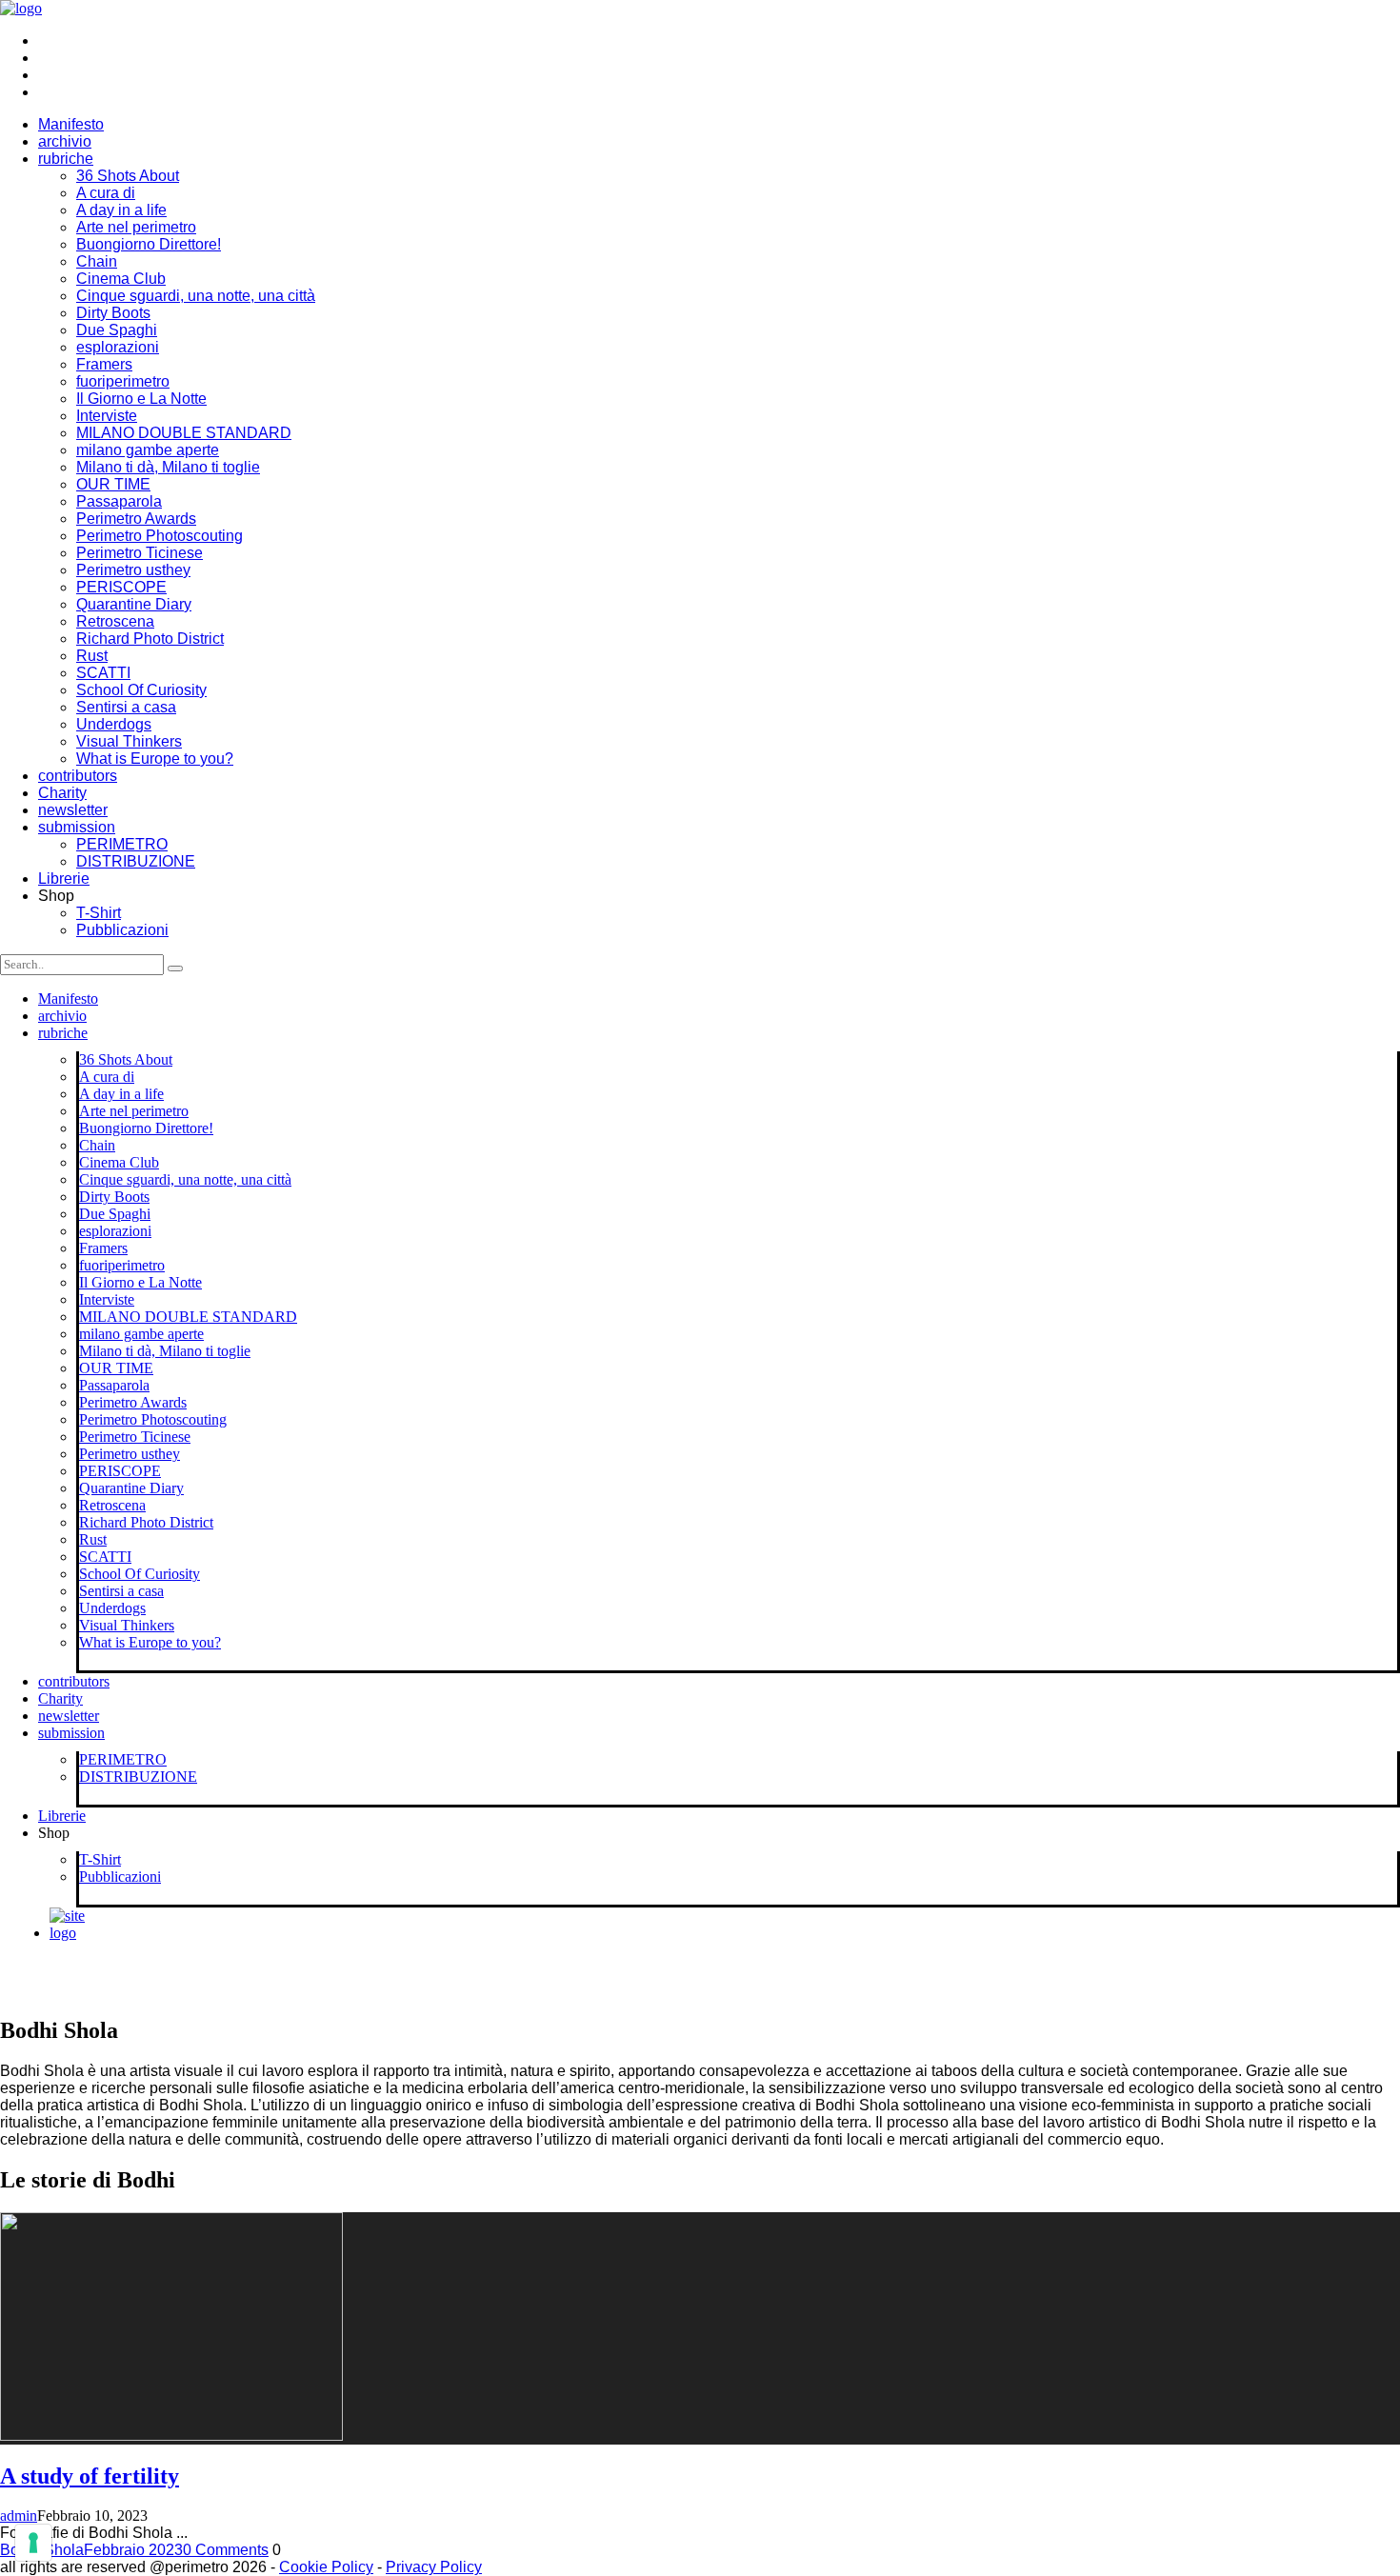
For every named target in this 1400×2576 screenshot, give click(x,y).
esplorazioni (118, 347)
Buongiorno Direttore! (149, 244)
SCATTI (103, 673)
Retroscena (115, 621)
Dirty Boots (113, 313)
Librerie (64, 879)
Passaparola (119, 501)
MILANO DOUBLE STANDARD (184, 433)
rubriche (66, 159)
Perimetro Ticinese (140, 553)
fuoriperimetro (123, 381)
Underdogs (114, 724)
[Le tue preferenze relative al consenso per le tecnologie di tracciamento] (33, 2543)
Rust (92, 656)
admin (19, 2516)
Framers (104, 364)
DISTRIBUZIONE (136, 861)
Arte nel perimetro (136, 227)
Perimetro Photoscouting (160, 536)
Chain (97, 261)
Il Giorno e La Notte (141, 399)
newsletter (73, 810)
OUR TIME (113, 484)
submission (77, 827)
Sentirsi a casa (126, 707)
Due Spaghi (117, 330)
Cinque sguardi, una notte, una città (196, 296)
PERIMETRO (122, 844)
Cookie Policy (326, 2567)
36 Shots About (128, 176)
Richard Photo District (150, 639)
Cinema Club (121, 279)
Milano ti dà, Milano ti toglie (168, 467)
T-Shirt (99, 913)
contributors (78, 776)
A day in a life (121, 210)
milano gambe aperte (148, 450)
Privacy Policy (434, 2567)
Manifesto (71, 124)
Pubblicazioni (122, 930)
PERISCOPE (121, 587)
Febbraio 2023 (133, 2550)
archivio (65, 141)
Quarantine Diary (134, 604)
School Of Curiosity (141, 690)
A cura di (106, 193)
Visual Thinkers (129, 741)
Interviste (107, 416)
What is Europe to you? (155, 759)
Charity (62, 793)
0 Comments (226, 2550)
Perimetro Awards (136, 519)
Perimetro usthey (133, 570)
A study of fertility (90, 2476)
